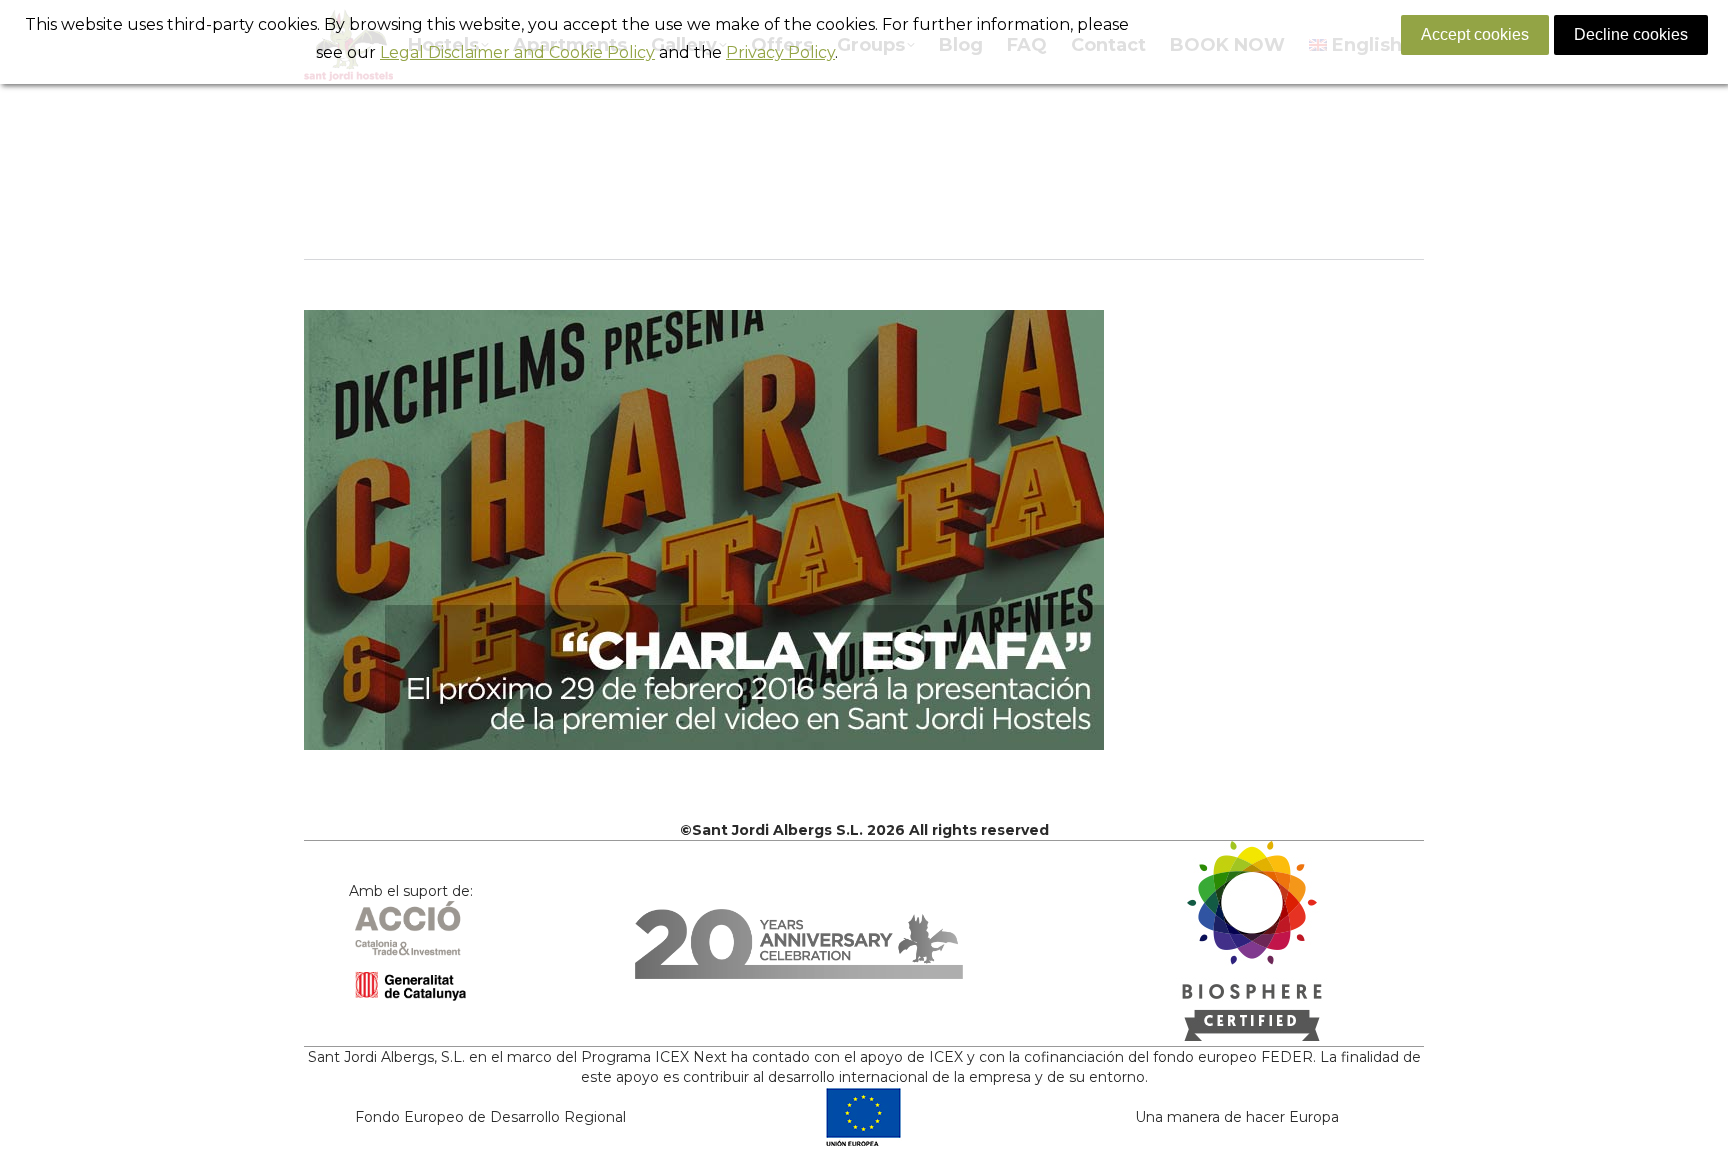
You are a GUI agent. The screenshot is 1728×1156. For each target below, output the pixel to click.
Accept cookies (1475, 34)
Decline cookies (1631, 34)
